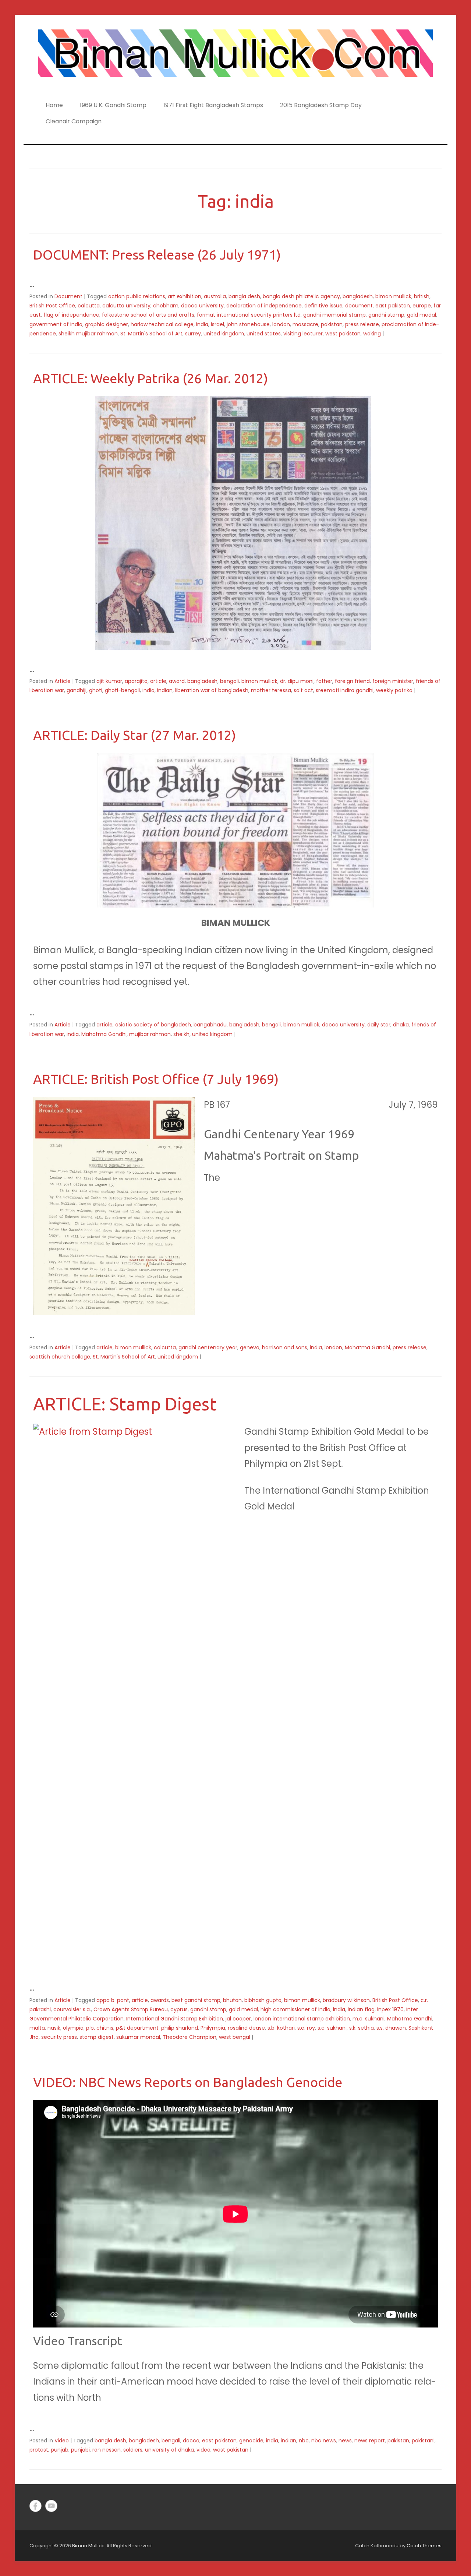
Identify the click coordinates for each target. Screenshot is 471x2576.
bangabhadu (210, 1025)
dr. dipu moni (297, 681)
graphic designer (107, 324)
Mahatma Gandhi (104, 1034)
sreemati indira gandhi (345, 690)
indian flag (361, 2009)
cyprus (179, 2009)
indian (165, 690)
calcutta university (126, 306)
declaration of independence (264, 306)
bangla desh (244, 296)
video (203, 2450)
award (177, 681)
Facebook (36, 2506)
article (158, 681)
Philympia (213, 2028)
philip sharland (180, 2028)
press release (362, 324)
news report (370, 2441)
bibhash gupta (263, 2000)
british (422, 296)
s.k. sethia (362, 2028)
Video (62, 2441)
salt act (303, 690)
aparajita (136, 681)
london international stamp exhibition (302, 2019)
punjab (60, 2450)
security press (59, 2037)
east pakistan (393, 306)
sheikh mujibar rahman (88, 334)
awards (160, 2000)
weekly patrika (394, 690)
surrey (193, 334)
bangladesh (358, 296)
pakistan (332, 324)
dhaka (401, 1025)
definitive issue (323, 306)
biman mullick (393, 296)
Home (54, 105)
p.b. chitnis (100, 2028)
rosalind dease (246, 2028)
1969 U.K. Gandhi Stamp (113, 105)
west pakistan (343, 334)
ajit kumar (109, 681)
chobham (166, 306)
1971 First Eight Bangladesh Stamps (213, 105)
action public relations (137, 296)
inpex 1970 (390, 2009)
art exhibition (185, 296)
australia (215, 296)
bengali (229, 681)
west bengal (235, 2037)
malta (37, 2028)
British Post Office (52, 306)
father (324, 681)
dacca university (202, 306)
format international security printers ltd (249, 315)
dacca (191, 2441)
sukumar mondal (138, 2037)
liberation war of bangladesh (212, 690)
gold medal (422, 315)
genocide (251, 2441)
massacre (305, 324)
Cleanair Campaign (74, 121)
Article (63, 681)
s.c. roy (306, 2028)
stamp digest (97, 2037)
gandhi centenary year (208, 1347)
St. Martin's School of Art (151, 334)
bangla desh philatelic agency (301, 296)
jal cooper (238, 2019)
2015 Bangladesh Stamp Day (321, 105)
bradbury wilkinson (346, 2000)
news (345, 2441)
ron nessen (107, 2450)
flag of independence (71, 315)
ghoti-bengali (122, 690)
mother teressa (271, 690)
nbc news (324, 2441)
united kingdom (224, 334)
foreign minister (393, 681)
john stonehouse (248, 324)
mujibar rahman (150, 1034)
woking (372, 334)
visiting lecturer (303, 334)
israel (217, 324)
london (281, 324)
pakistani (423, 2441)
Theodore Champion (190, 2037)
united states (264, 334)
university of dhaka (169, 2450)
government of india (56, 324)
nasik (54, 2028)
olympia (73, 2028)
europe (422, 306)
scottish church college (60, 1357)
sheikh (181, 1034)
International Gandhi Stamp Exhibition (175, 2019)
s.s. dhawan (391, 2028)
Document (68, 296)
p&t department (137, 2028)
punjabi (80, 2450)
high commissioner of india (295, 2009)
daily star (379, 1025)
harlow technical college (162, 324)
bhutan (232, 2000)
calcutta (89, 306)
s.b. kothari (281, 2028)
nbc (304, 2441)
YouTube (51, 2506)
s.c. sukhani (332, 2028)
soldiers (133, 2450)
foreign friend (352, 681)
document (359, 306)
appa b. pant (113, 2000)
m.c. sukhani (369, 2019)
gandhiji (77, 690)
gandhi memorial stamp (334, 315)
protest (39, 2450)
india (202, 324)
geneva (250, 1347)
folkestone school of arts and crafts (148, 315)
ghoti (96, 690)
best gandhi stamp (196, 2000)
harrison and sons (285, 1347)
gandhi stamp (386, 315)
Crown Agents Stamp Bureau (131, 2009)
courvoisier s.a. (72, 2009)
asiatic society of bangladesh (153, 1025)
